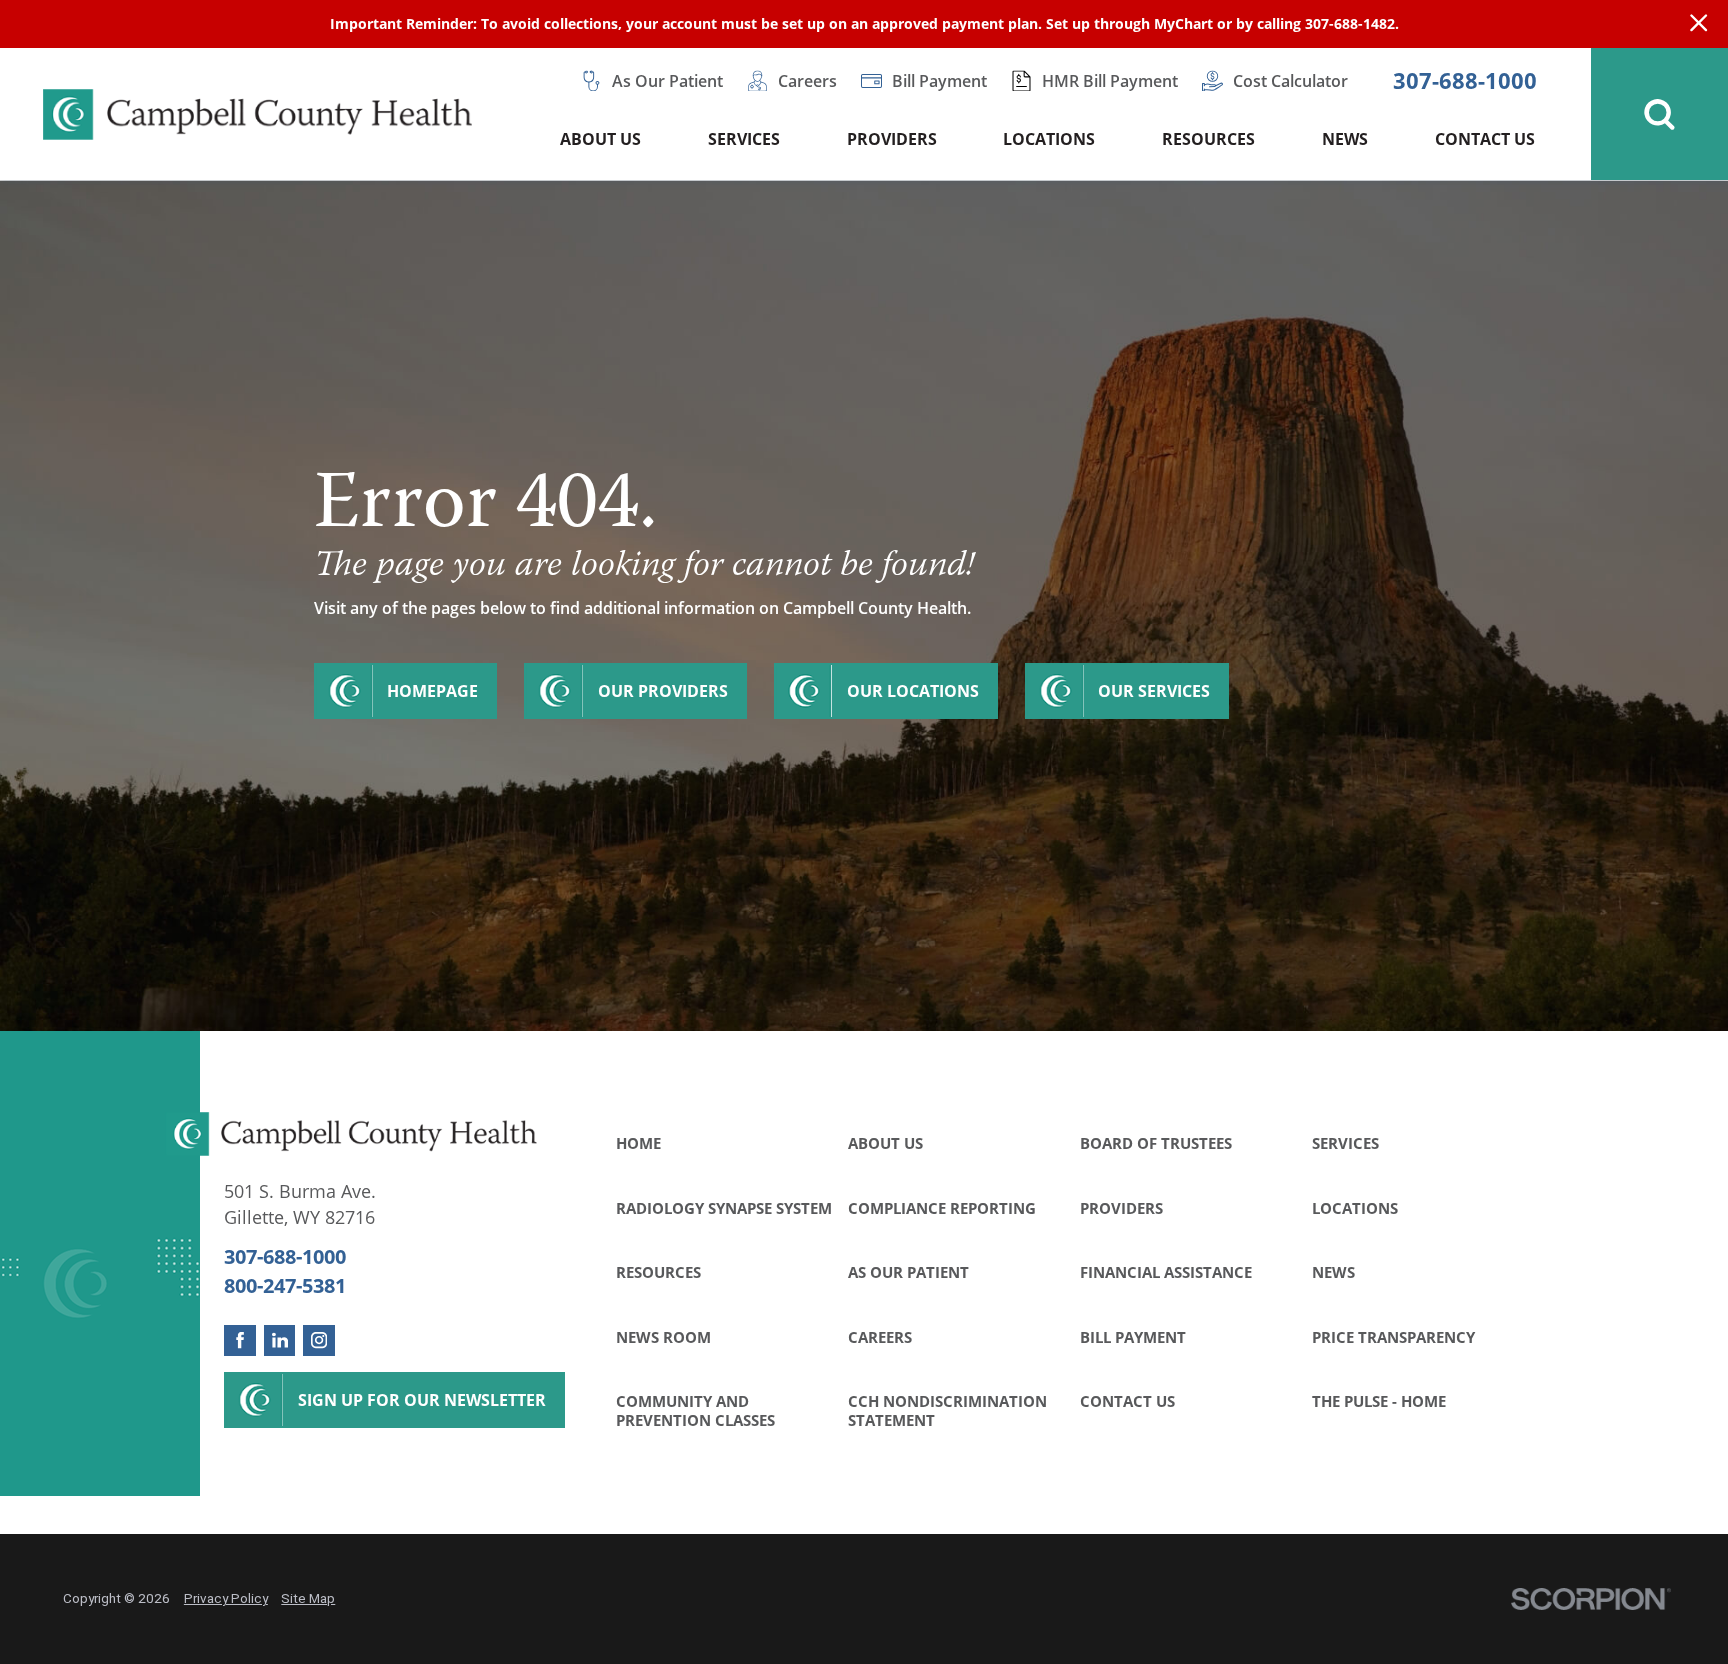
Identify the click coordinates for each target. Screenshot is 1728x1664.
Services (1345, 1143)
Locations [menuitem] (1049, 139)
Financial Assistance (1166, 1272)
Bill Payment (1133, 1337)
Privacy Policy (226, 1598)
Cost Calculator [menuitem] (1290, 81)
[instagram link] (319, 1341)
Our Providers (663, 691)
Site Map (308, 1598)
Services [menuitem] (744, 139)
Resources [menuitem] (1208, 139)
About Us (885, 1143)
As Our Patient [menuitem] (667, 81)
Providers (1121, 1208)
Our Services (1154, 691)
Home (638, 1143)
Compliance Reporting (942, 1208)
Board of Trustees (1156, 1143)
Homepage (432, 691)
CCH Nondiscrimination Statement (947, 1410)
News (1333, 1272)
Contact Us (1127, 1401)
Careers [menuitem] (807, 81)
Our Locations (913, 691)
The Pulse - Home (1379, 1401)
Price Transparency (1393, 1337)
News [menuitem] (1345, 139)
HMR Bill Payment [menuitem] (1110, 81)
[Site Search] (1659, 114)
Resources (658, 1272)
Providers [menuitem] (892, 139)
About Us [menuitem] (600, 139)
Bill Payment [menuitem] (939, 81)
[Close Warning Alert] (1698, 24)
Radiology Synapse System (724, 1208)
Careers (880, 1337)
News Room (663, 1337)
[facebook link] (240, 1341)
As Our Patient (908, 1272)
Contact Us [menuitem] (1485, 139)
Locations (1355, 1208)
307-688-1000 (1465, 81)
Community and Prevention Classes (695, 1410)
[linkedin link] (280, 1341)
